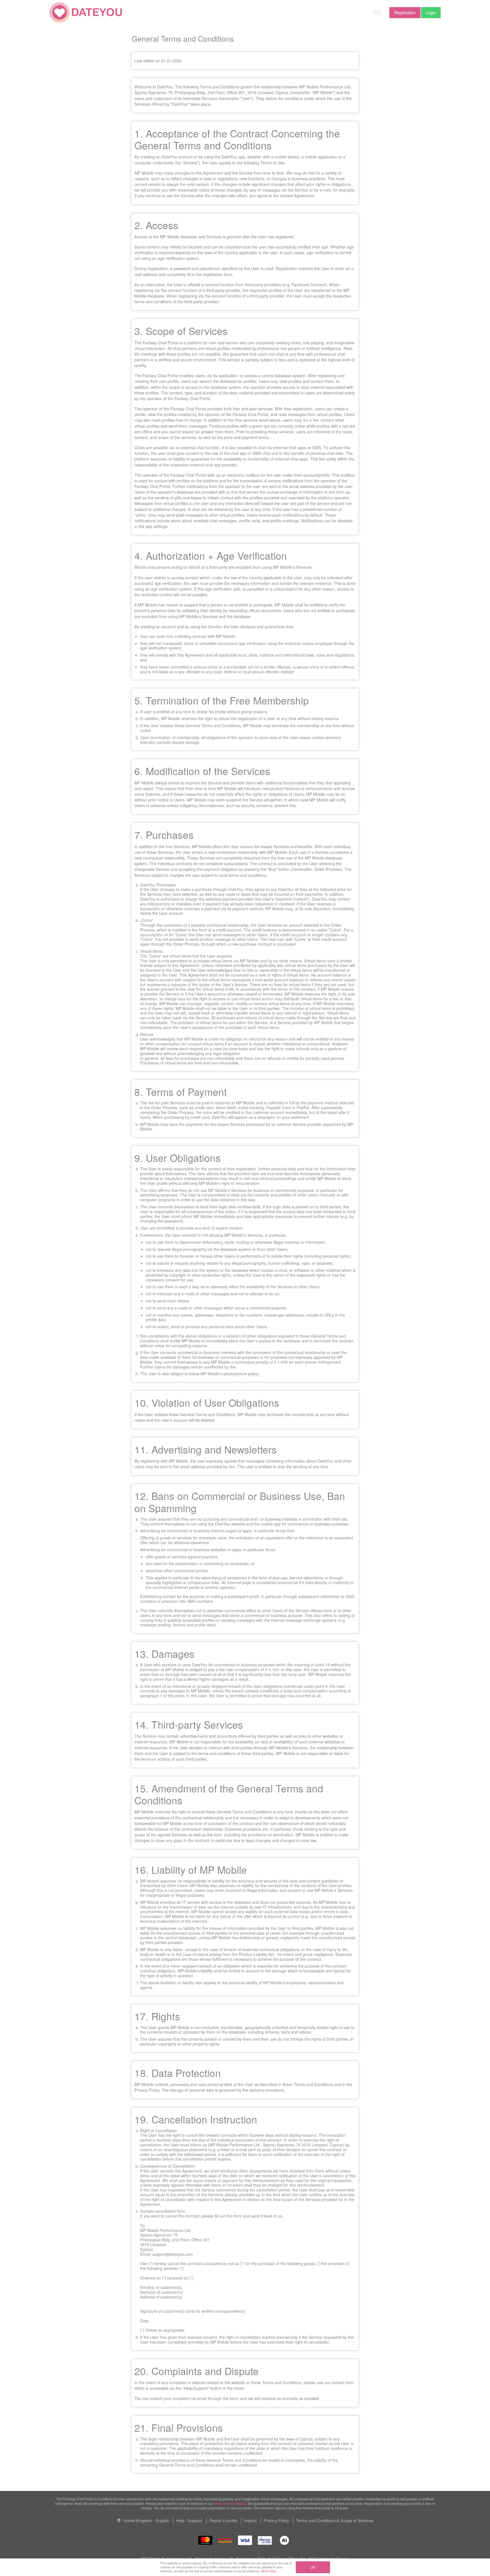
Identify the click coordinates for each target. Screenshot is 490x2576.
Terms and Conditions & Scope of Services (335, 2520)
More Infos (269, 2571)
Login (431, 12)
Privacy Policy (276, 2520)
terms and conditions (230, 2503)
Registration (405, 12)
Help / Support (189, 2520)
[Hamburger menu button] (377, 12)
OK (313, 2567)
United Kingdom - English (145, 2520)
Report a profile (223, 2520)
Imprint (250, 2520)
